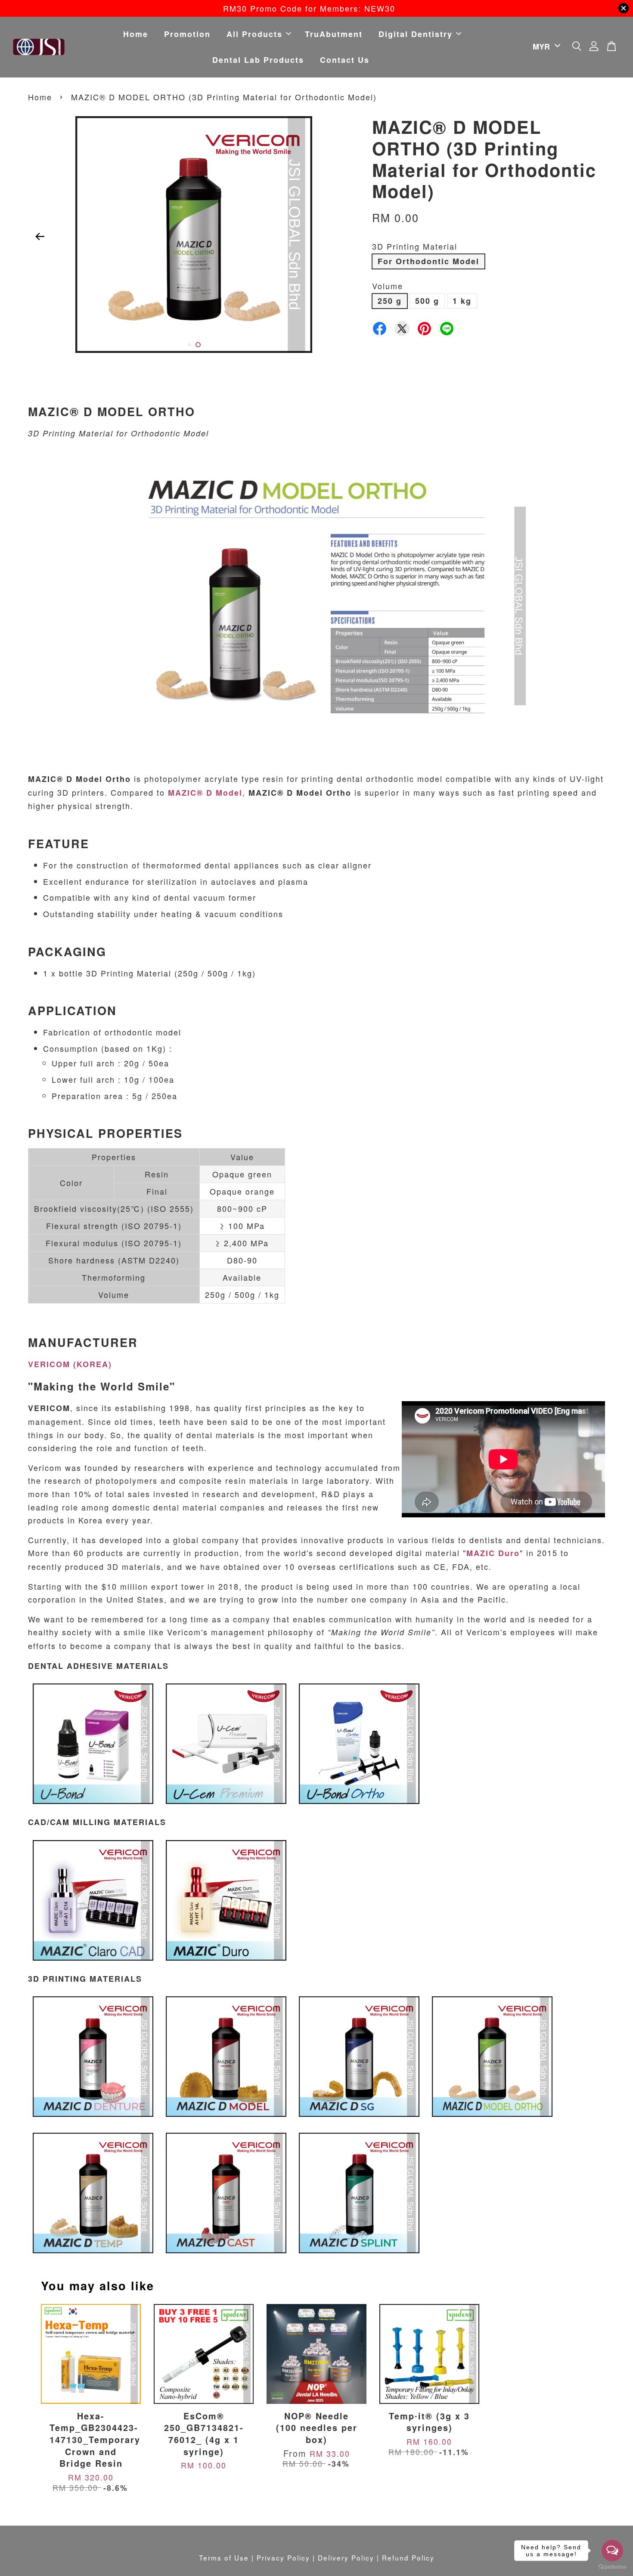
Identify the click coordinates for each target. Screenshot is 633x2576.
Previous (40, 236)
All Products (254, 34)
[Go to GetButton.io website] (612, 2567)
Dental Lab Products (258, 60)
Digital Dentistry (416, 34)
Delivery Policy (346, 2557)
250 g (390, 301)
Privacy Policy (283, 2557)
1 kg (462, 301)
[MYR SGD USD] (545, 47)
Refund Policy (408, 2557)
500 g (427, 301)
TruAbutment (334, 34)
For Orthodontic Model (428, 261)
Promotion (187, 34)
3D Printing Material (415, 246)
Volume (388, 286)
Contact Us (345, 60)
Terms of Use (224, 2557)
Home (136, 34)
